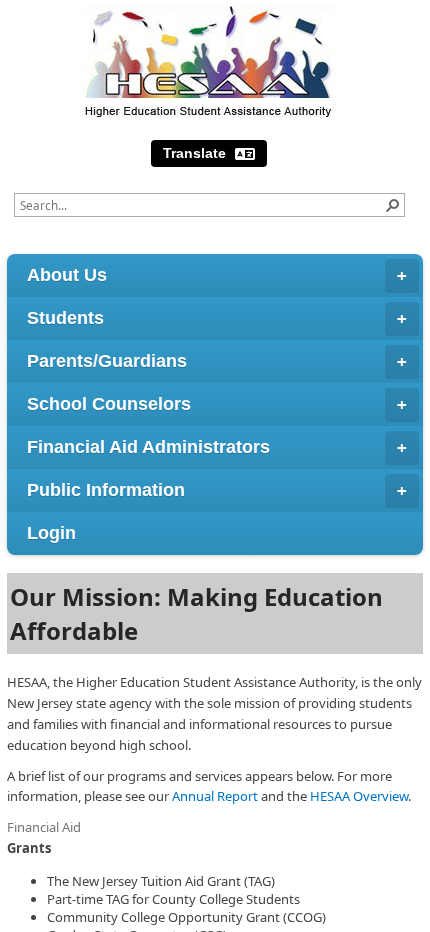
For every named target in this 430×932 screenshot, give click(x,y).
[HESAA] (209, 62)
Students (65, 318)
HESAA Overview (359, 796)
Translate (196, 153)
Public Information (106, 490)
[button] (393, 205)
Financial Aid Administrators (148, 447)
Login (51, 533)
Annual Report (215, 796)
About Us (67, 275)
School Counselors (109, 404)
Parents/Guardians (107, 361)
